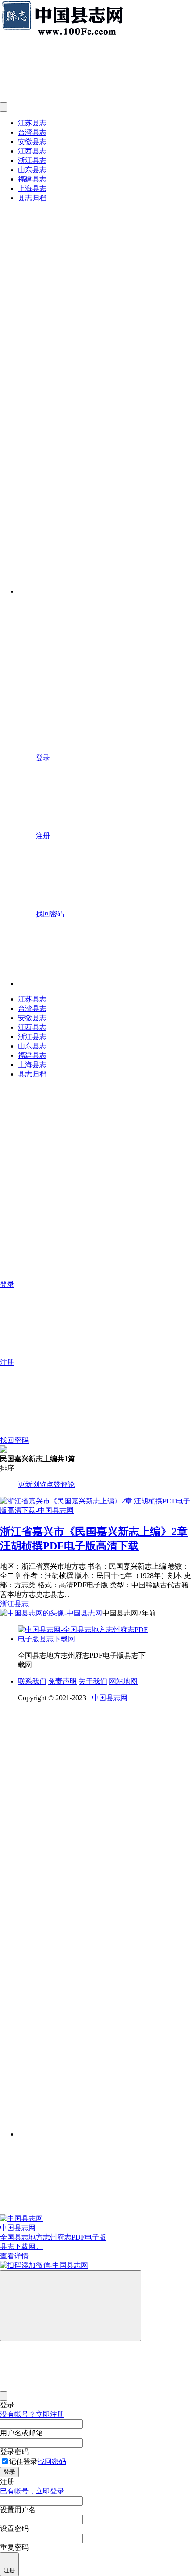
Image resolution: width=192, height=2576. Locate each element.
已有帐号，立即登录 (32, 2491)
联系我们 (32, 1681)
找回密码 (52, 2462)
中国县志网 (112, 1698)
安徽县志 (32, 142)
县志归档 (32, 198)
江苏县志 (32, 123)
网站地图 (123, 1681)
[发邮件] (105, 2126)
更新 (25, 1485)
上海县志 (32, 188)
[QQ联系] (105, 1882)
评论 (68, 1485)
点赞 (54, 1485)
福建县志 (32, 179)
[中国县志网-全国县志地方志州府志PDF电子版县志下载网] (85, 1639)
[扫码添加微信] (96, 2266)
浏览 (39, 1485)
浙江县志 (32, 160)
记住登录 (23, 2462)
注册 (9, 2570)
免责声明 (63, 1681)
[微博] (85, 1950)
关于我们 (93, 1681)
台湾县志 (32, 132)
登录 (9, 2472)
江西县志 (32, 151)
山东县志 (32, 170)
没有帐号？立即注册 (32, 2414)
